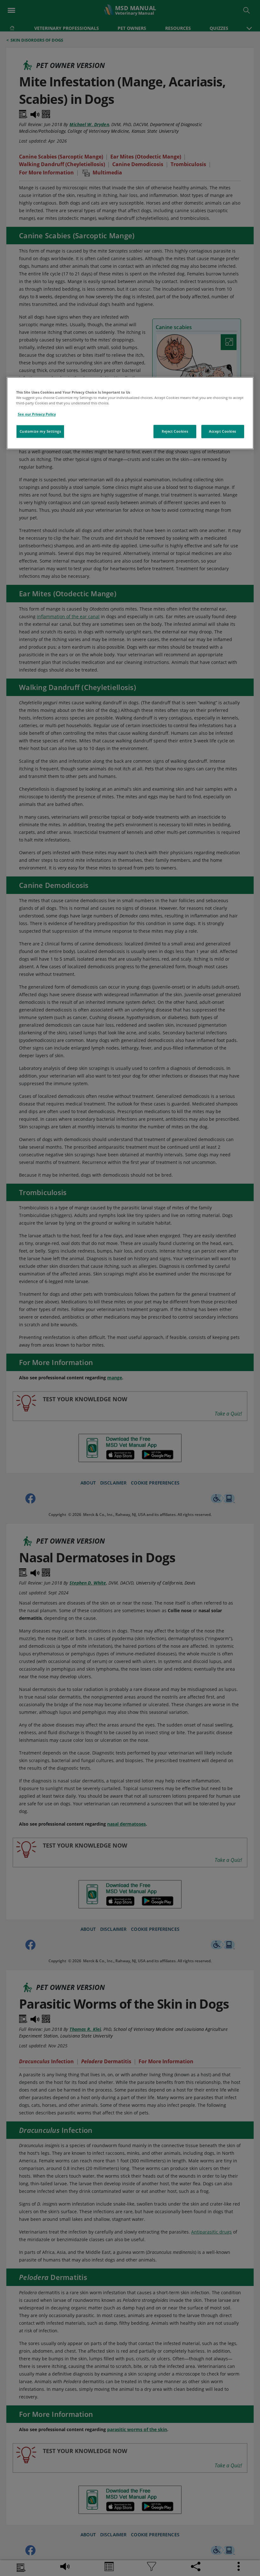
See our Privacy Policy (37, 414)
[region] (130, 413)
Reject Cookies (175, 431)
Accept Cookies (223, 431)
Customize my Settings (40, 431)
